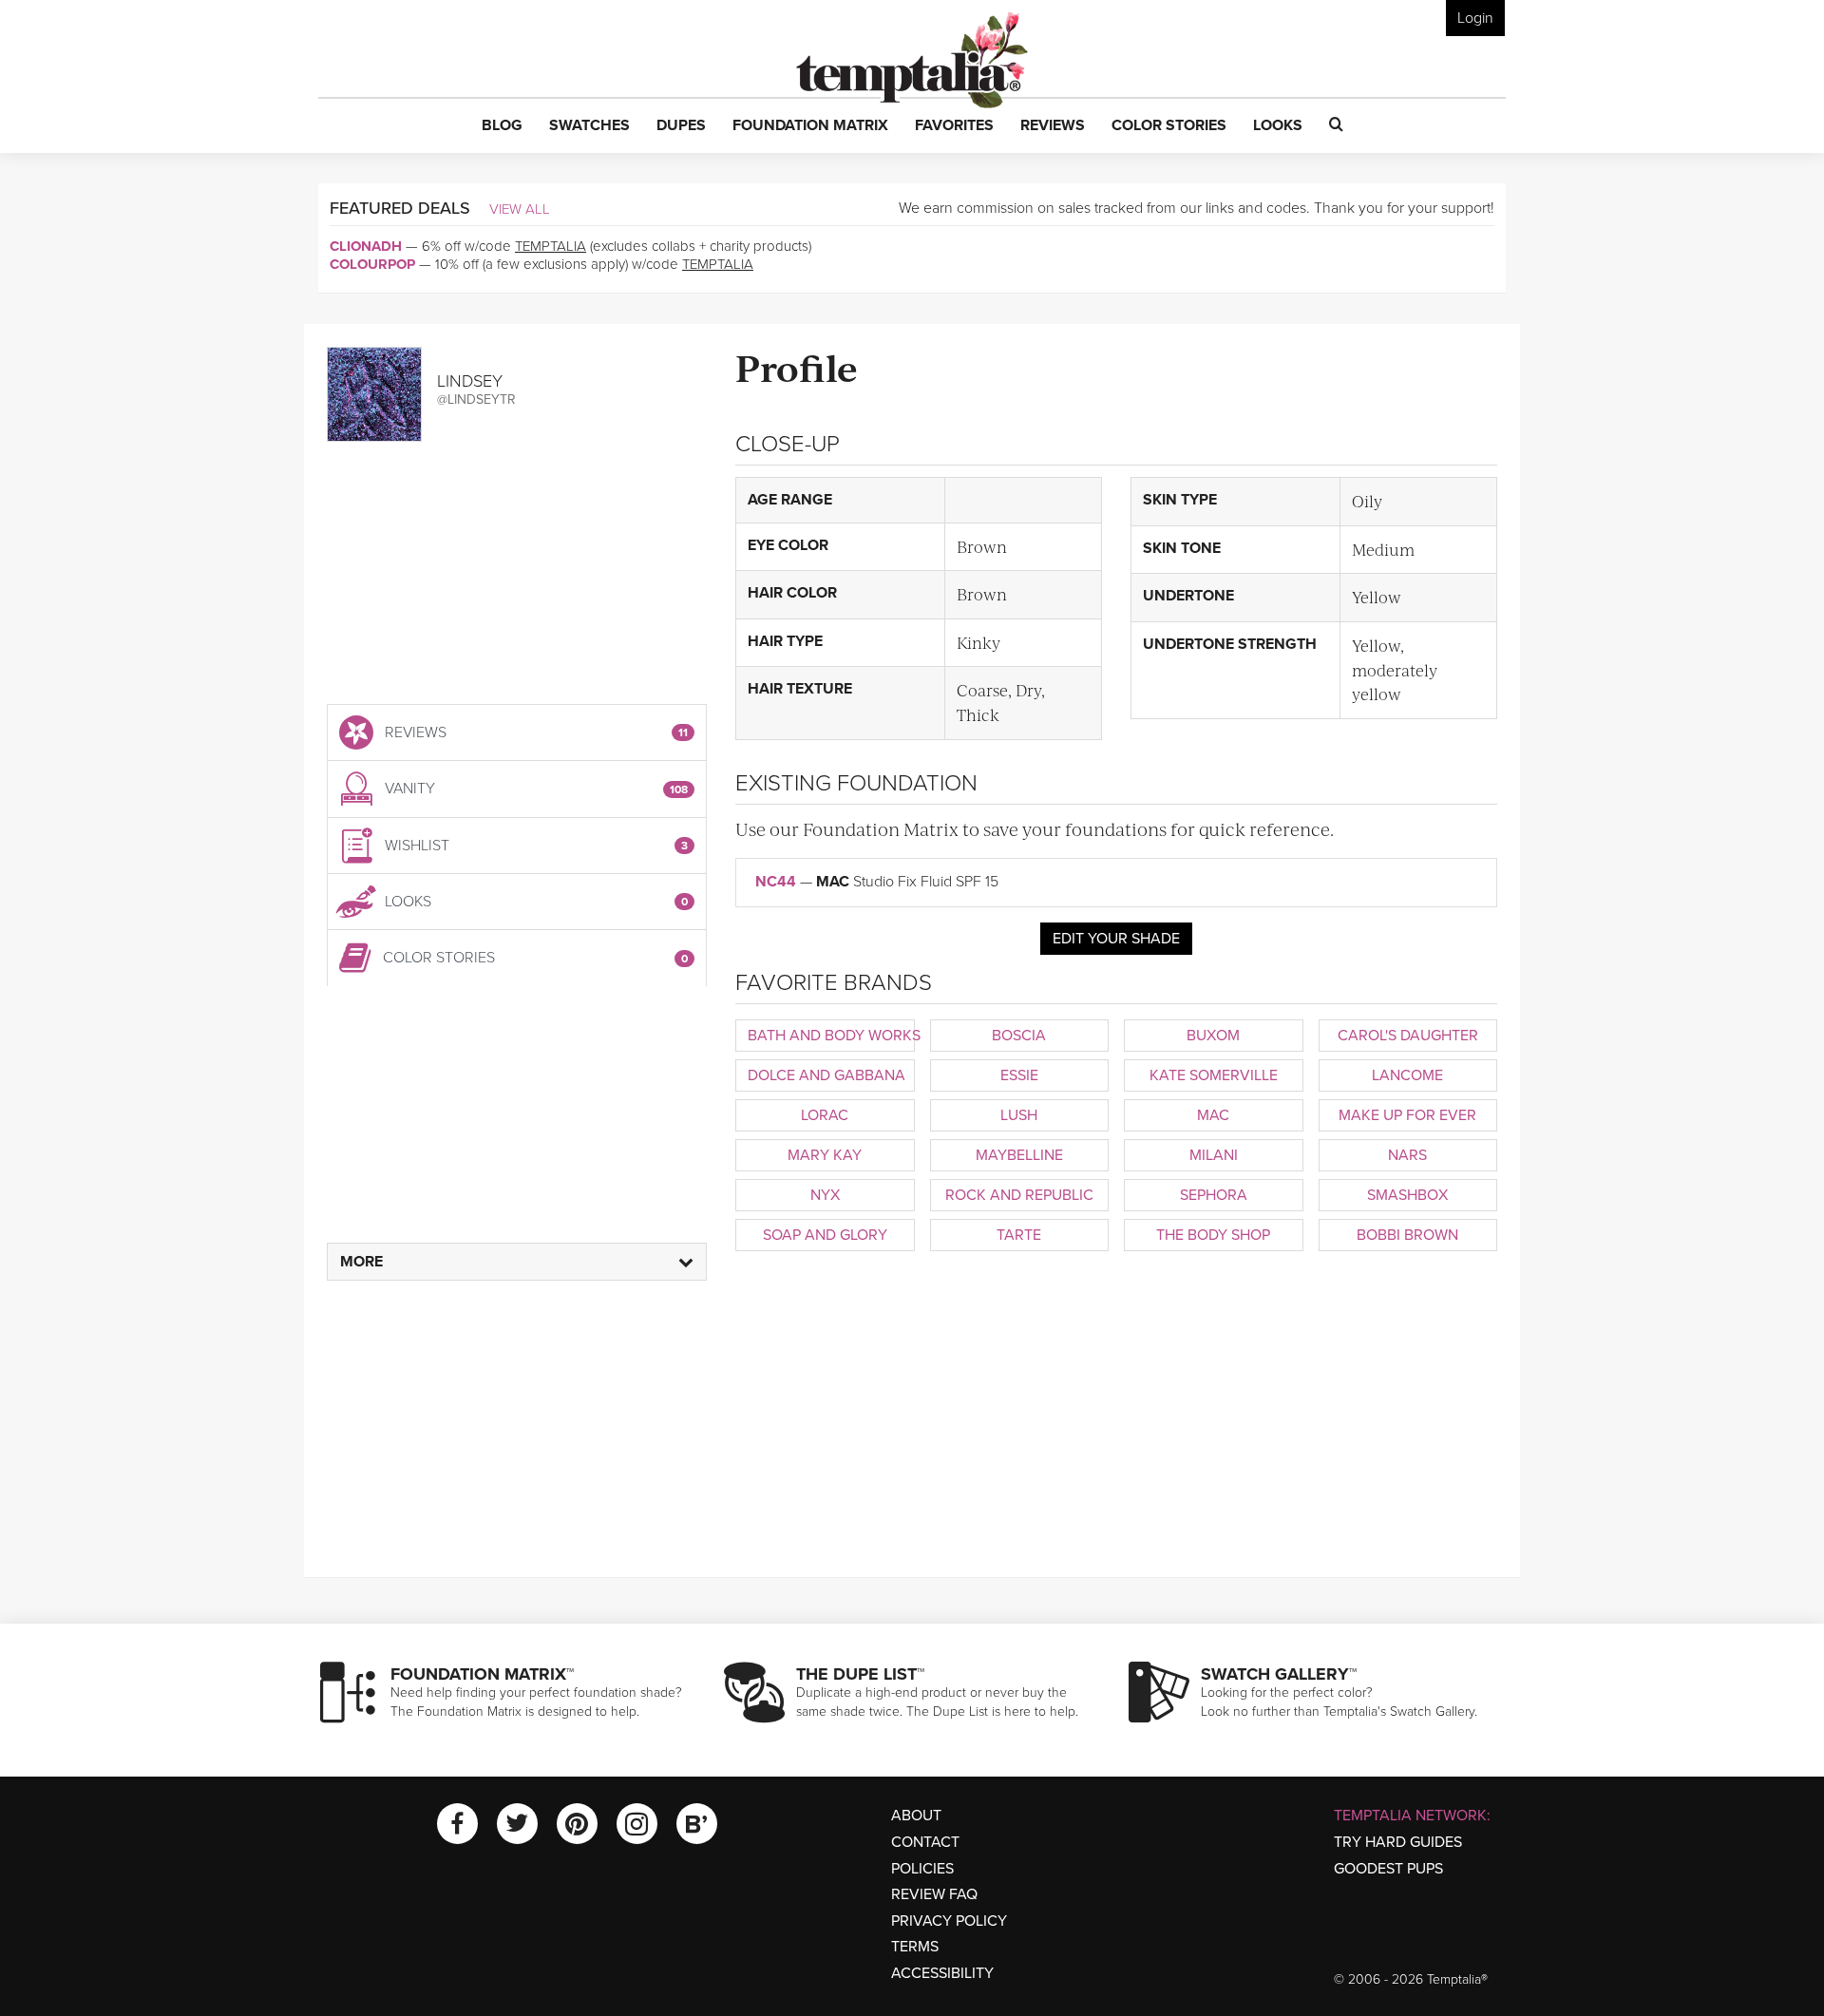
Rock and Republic (1019, 1195)
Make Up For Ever (1407, 1115)
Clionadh (366, 246)
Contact (925, 1842)
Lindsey (470, 381)
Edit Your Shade (1116, 939)
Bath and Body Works (831, 1036)
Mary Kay (825, 1155)
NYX (825, 1195)
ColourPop (372, 264)
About (916, 1816)
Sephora (1214, 1195)
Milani (1214, 1155)
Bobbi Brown (1407, 1235)
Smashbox (1407, 1195)
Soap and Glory (825, 1235)
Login (1475, 18)
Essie (1019, 1075)
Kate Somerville (1214, 1075)
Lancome (1407, 1075)
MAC (1213, 1115)
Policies (922, 1869)
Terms (915, 1947)
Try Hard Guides (1398, 1842)
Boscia (1019, 1036)
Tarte (1019, 1235)
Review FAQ (934, 1894)
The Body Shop (1213, 1235)
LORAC (825, 1115)
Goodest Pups (1388, 1869)
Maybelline (1019, 1155)
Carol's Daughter (1408, 1036)
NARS (1407, 1155)
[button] (502, 126)
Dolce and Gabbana (826, 1075)
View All (520, 209)
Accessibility (942, 1973)
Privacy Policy (949, 1921)
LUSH (1019, 1115)
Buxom (1213, 1036)
